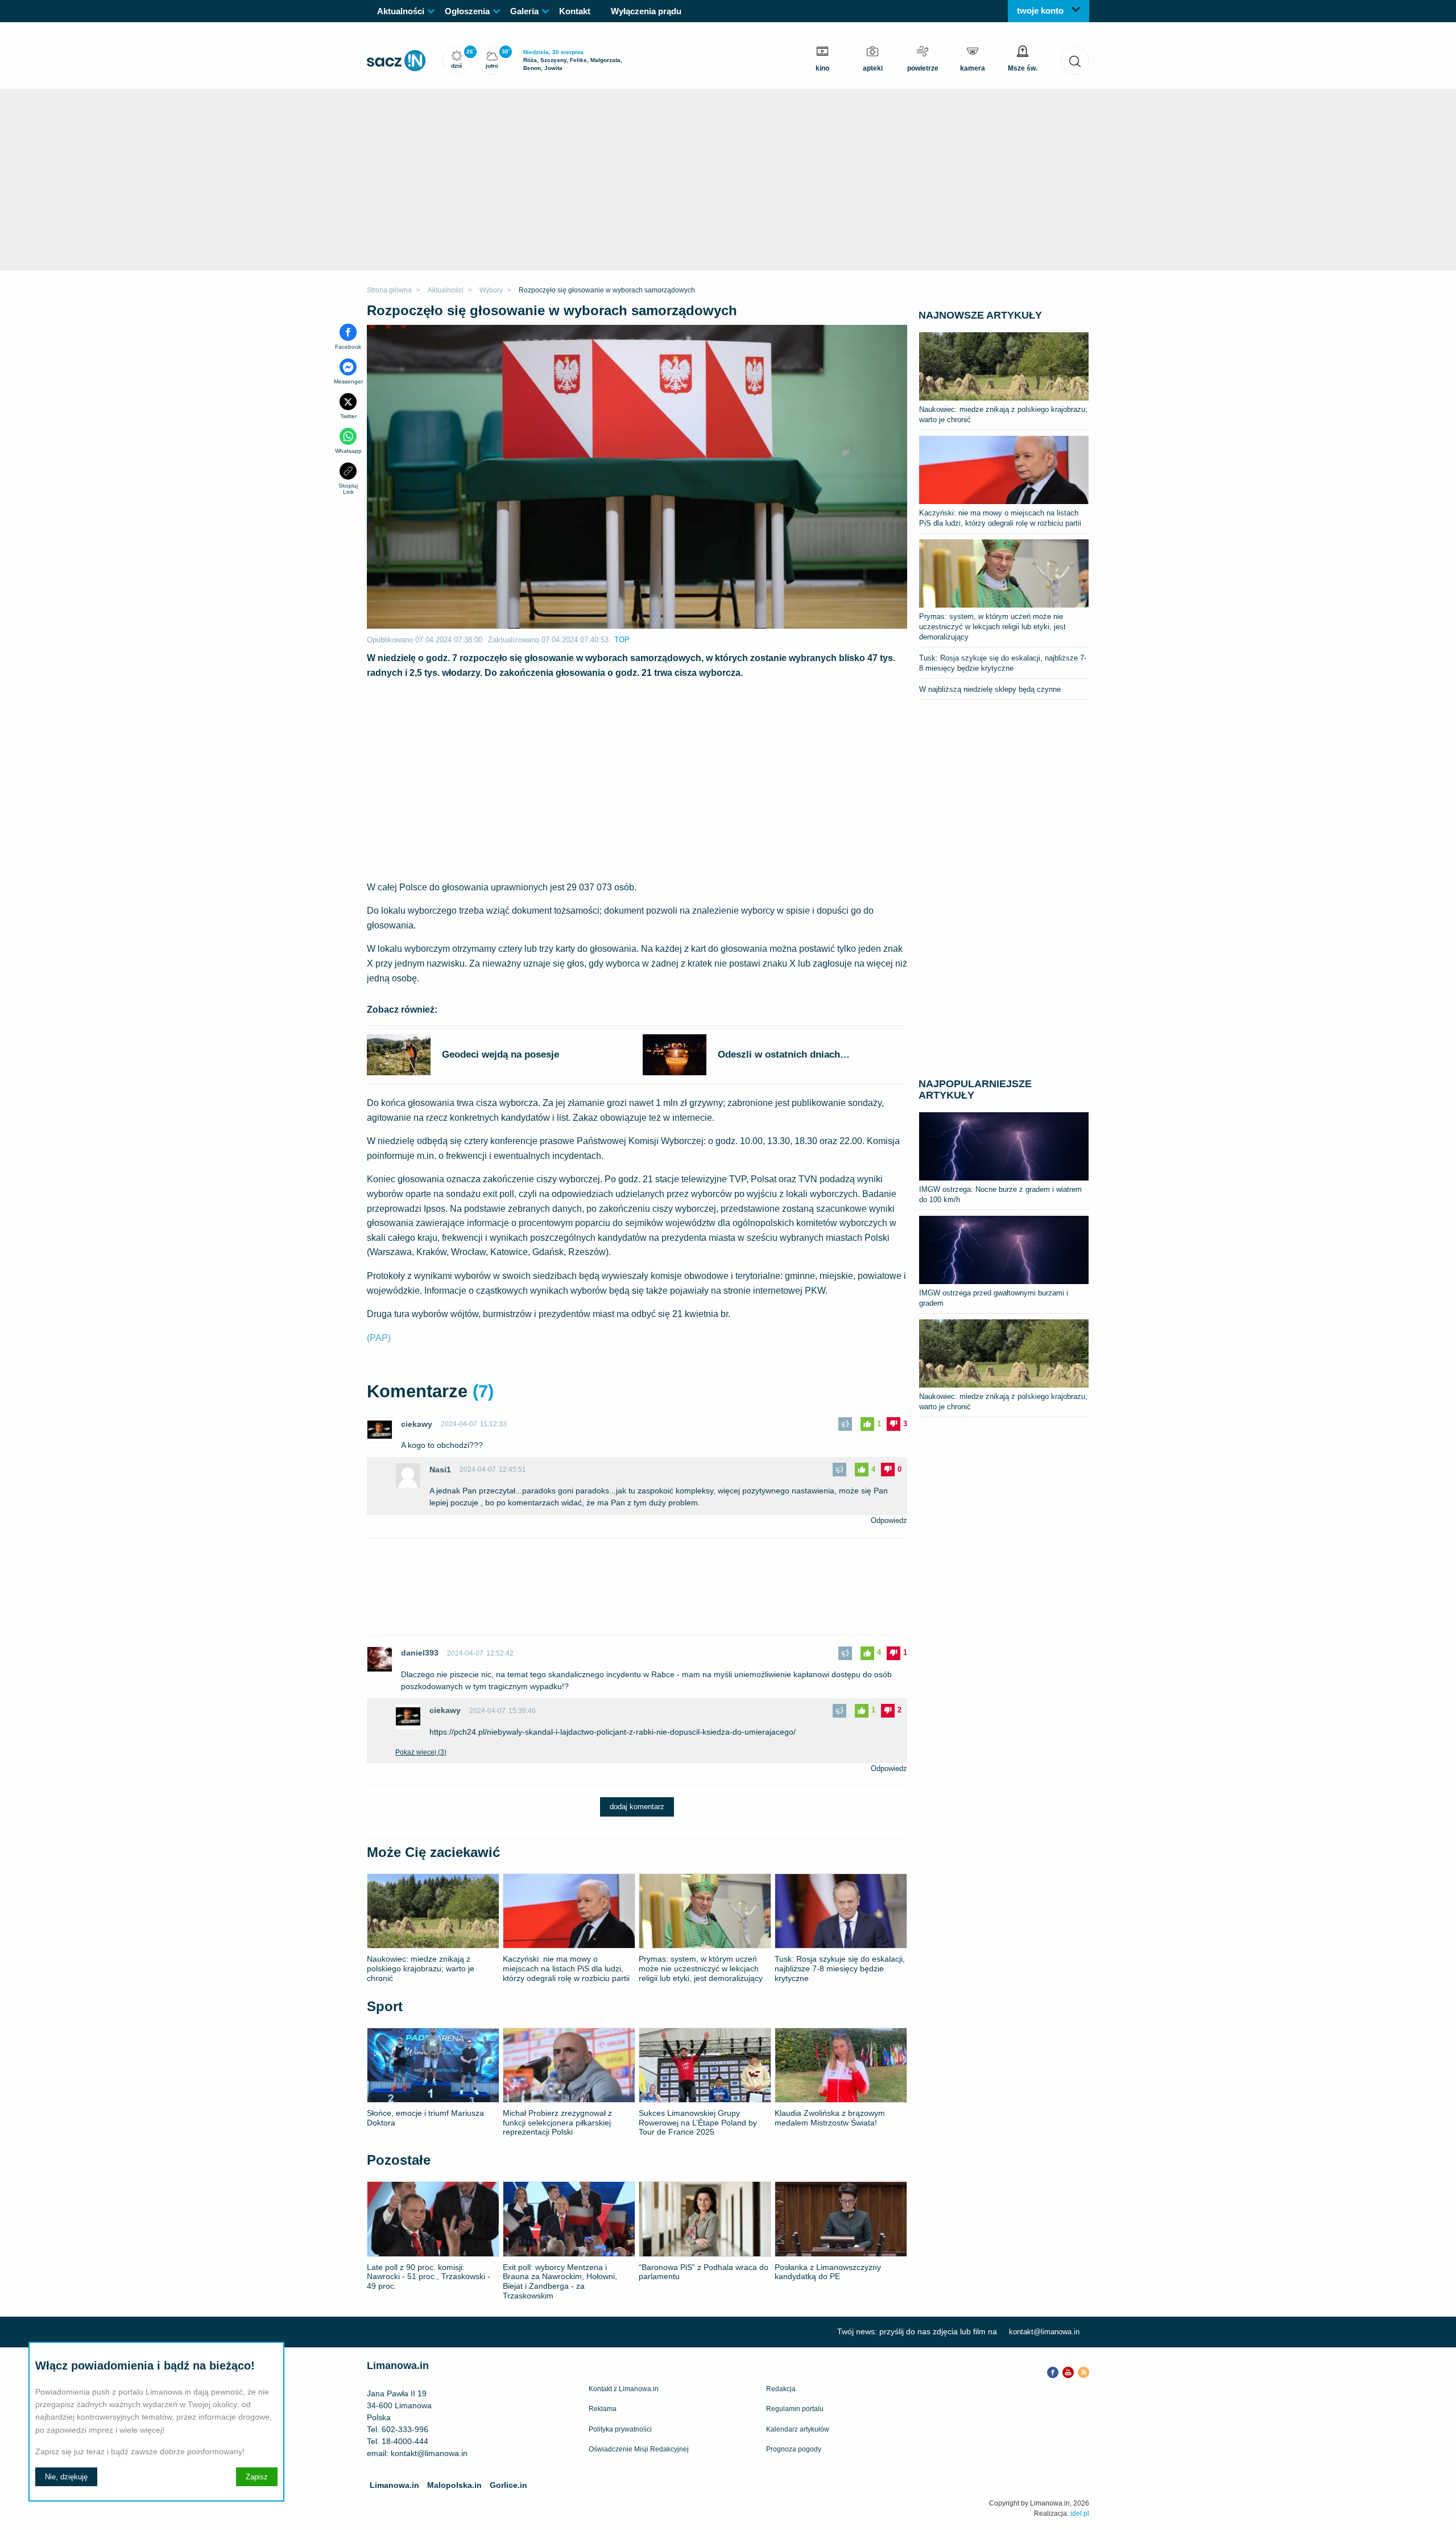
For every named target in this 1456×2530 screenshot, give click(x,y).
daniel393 (420, 1653)
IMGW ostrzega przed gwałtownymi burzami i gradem (994, 1298)
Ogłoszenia (467, 11)
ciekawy (417, 1424)
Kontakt (575, 11)
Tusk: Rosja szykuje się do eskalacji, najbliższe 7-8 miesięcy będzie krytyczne (1003, 663)
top (622, 640)
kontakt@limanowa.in (1044, 2332)
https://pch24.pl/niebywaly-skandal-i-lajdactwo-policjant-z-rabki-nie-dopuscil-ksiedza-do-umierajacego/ (613, 1732)
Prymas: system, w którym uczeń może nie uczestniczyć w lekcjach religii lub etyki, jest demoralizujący (992, 627)
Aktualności (401, 11)
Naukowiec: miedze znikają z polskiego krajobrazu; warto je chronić (1003, 414)
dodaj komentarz (637, 1807)
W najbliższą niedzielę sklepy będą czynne (990, 689)
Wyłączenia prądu (646, 11)
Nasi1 (440, 1470)
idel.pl (1080, 2514)
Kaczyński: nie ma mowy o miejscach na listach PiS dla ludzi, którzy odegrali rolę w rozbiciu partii (1000, 518)
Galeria (524, 11)
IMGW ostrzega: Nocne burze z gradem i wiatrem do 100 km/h (1000, 1194)
